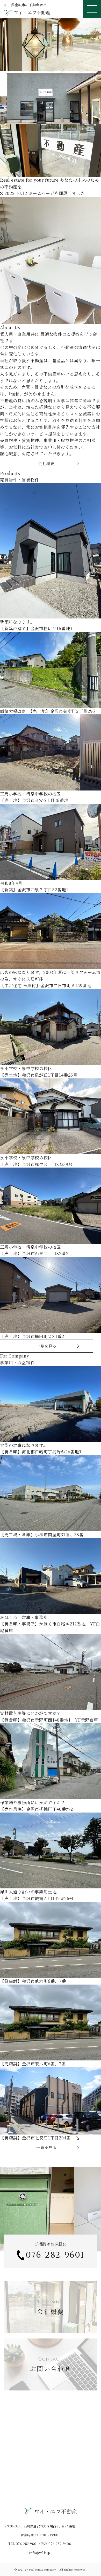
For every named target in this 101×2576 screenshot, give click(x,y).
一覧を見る (46, 1346)
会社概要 (46, 463)
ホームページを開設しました (45, 193)
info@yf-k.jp (40, 2553)
